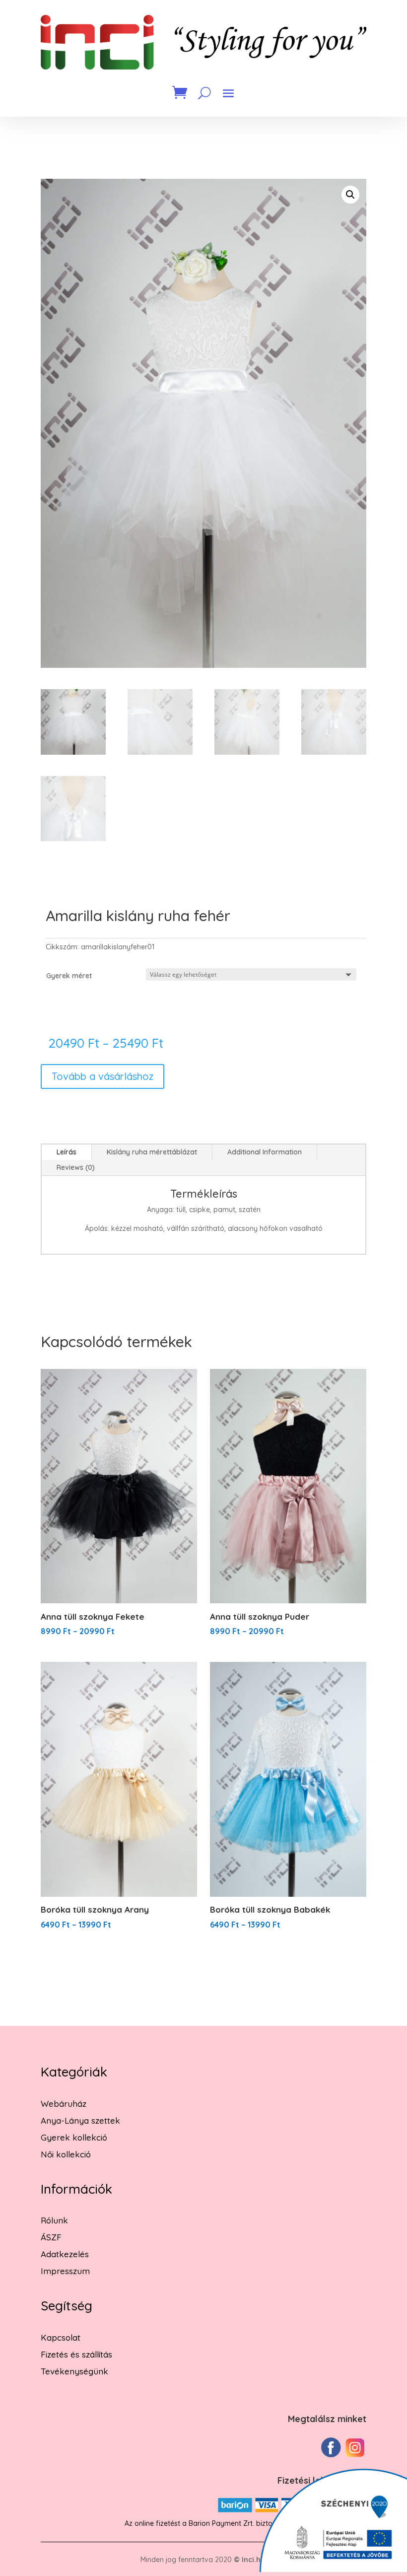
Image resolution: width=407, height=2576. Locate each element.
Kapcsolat (61, 2337)
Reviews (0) (76, 1167)
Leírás (67, 1152)
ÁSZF (51, 2237)
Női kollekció (66, 2154)
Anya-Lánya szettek (80, 2120)
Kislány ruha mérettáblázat (152, 1152)
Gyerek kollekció (74, 2137)
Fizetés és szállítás (76, 2354)
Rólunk (54, 2220)
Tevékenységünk (74, 2371)
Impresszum (65, 2271)
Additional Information (265, 1152)
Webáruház (64, 2104)
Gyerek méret (69, 976)
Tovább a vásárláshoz (102, 1076)
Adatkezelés (65, 2254)
